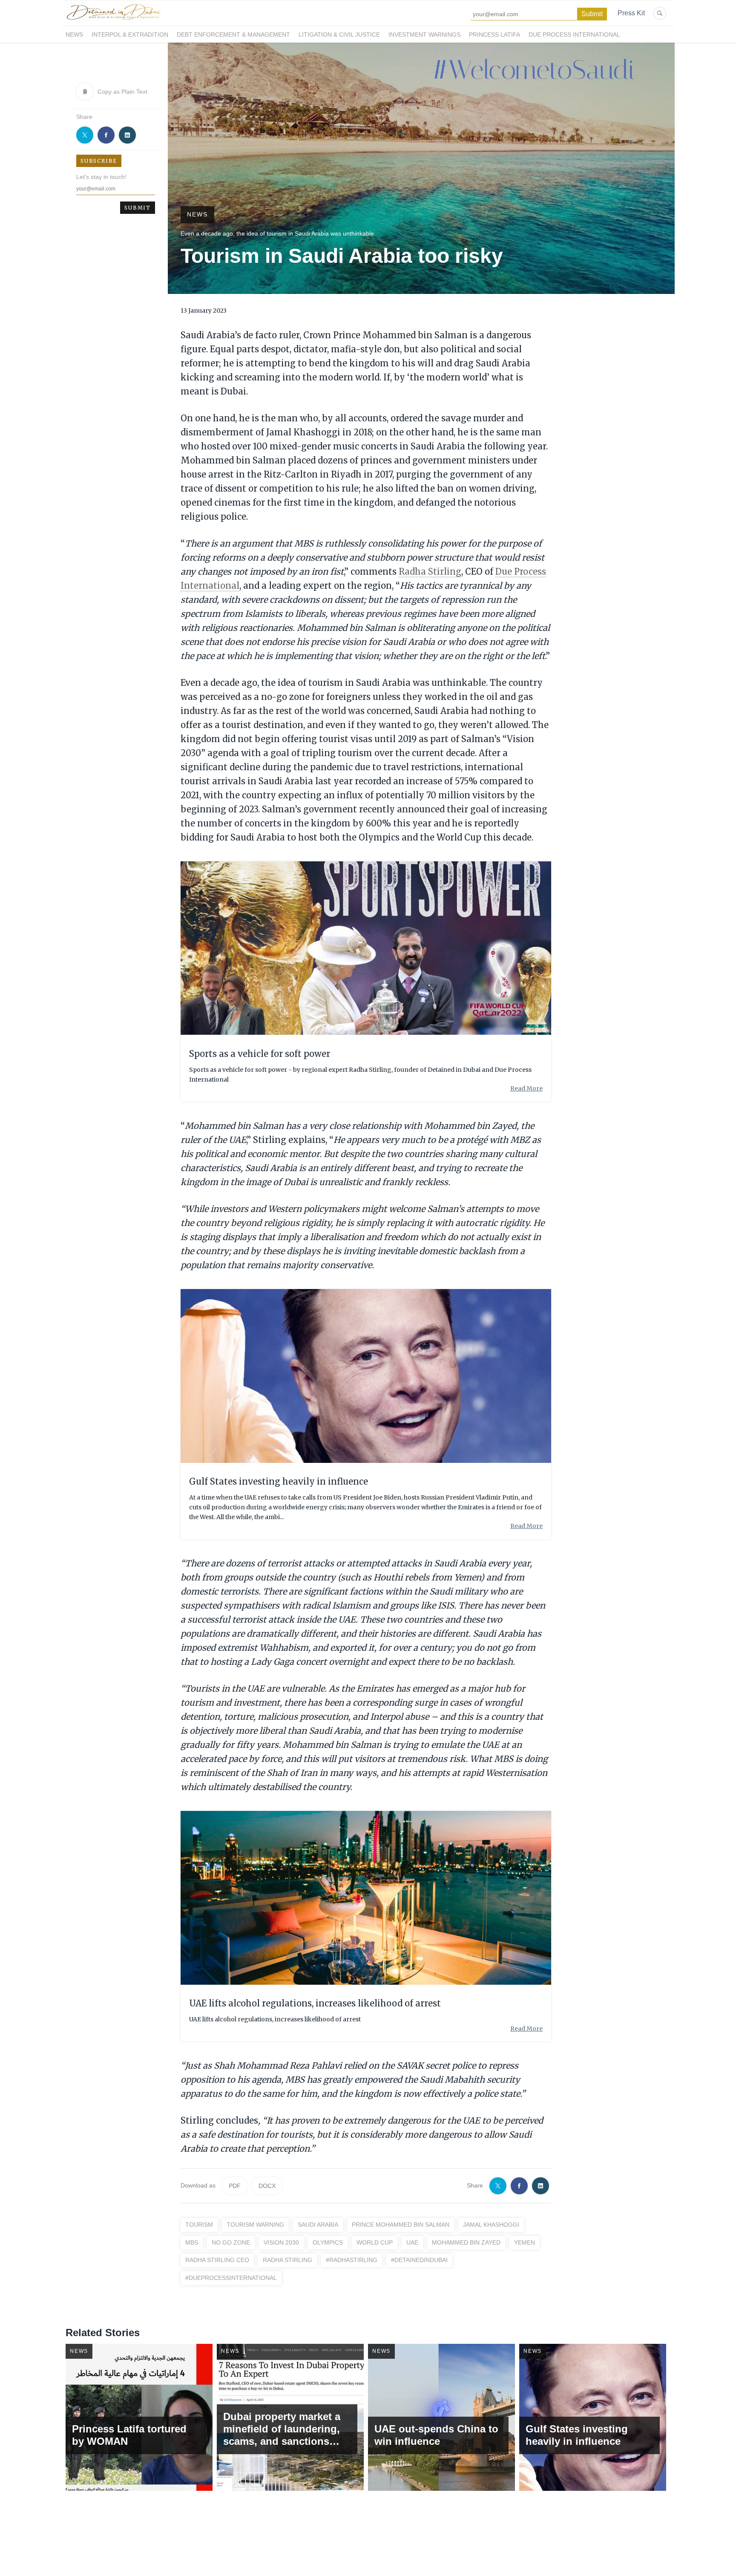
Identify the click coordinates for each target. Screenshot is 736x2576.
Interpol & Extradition (130, 35)
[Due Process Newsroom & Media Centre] (113, 20)
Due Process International (574, 35)
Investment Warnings (424, 35)
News (74, 35)
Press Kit (631, 13)
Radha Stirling (430, 571)
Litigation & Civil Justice (339, 35)
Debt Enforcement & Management (233, 35)
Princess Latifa (494, 35)
